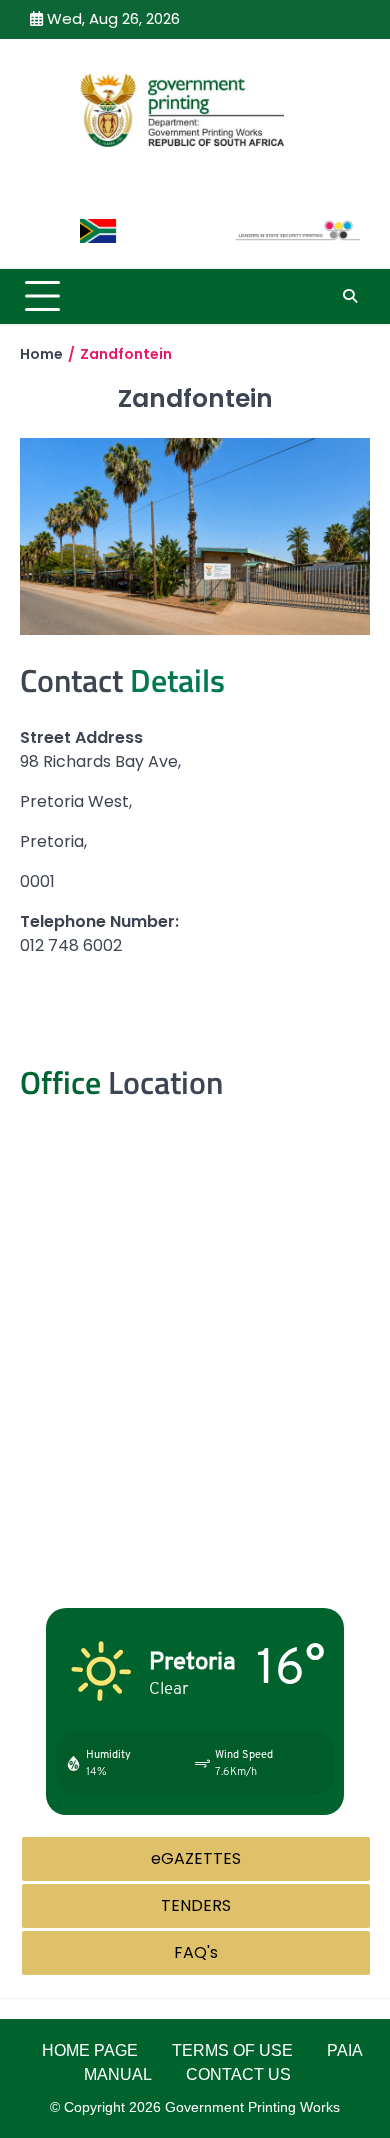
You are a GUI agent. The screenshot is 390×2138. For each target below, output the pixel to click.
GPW (195, 183)
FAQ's (196, 1952)
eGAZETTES (196, 1858)
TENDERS (196, 1905)
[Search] (350, 296)
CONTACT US (238, 2074)
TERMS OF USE (232, 2050)
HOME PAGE (90, 2050)
